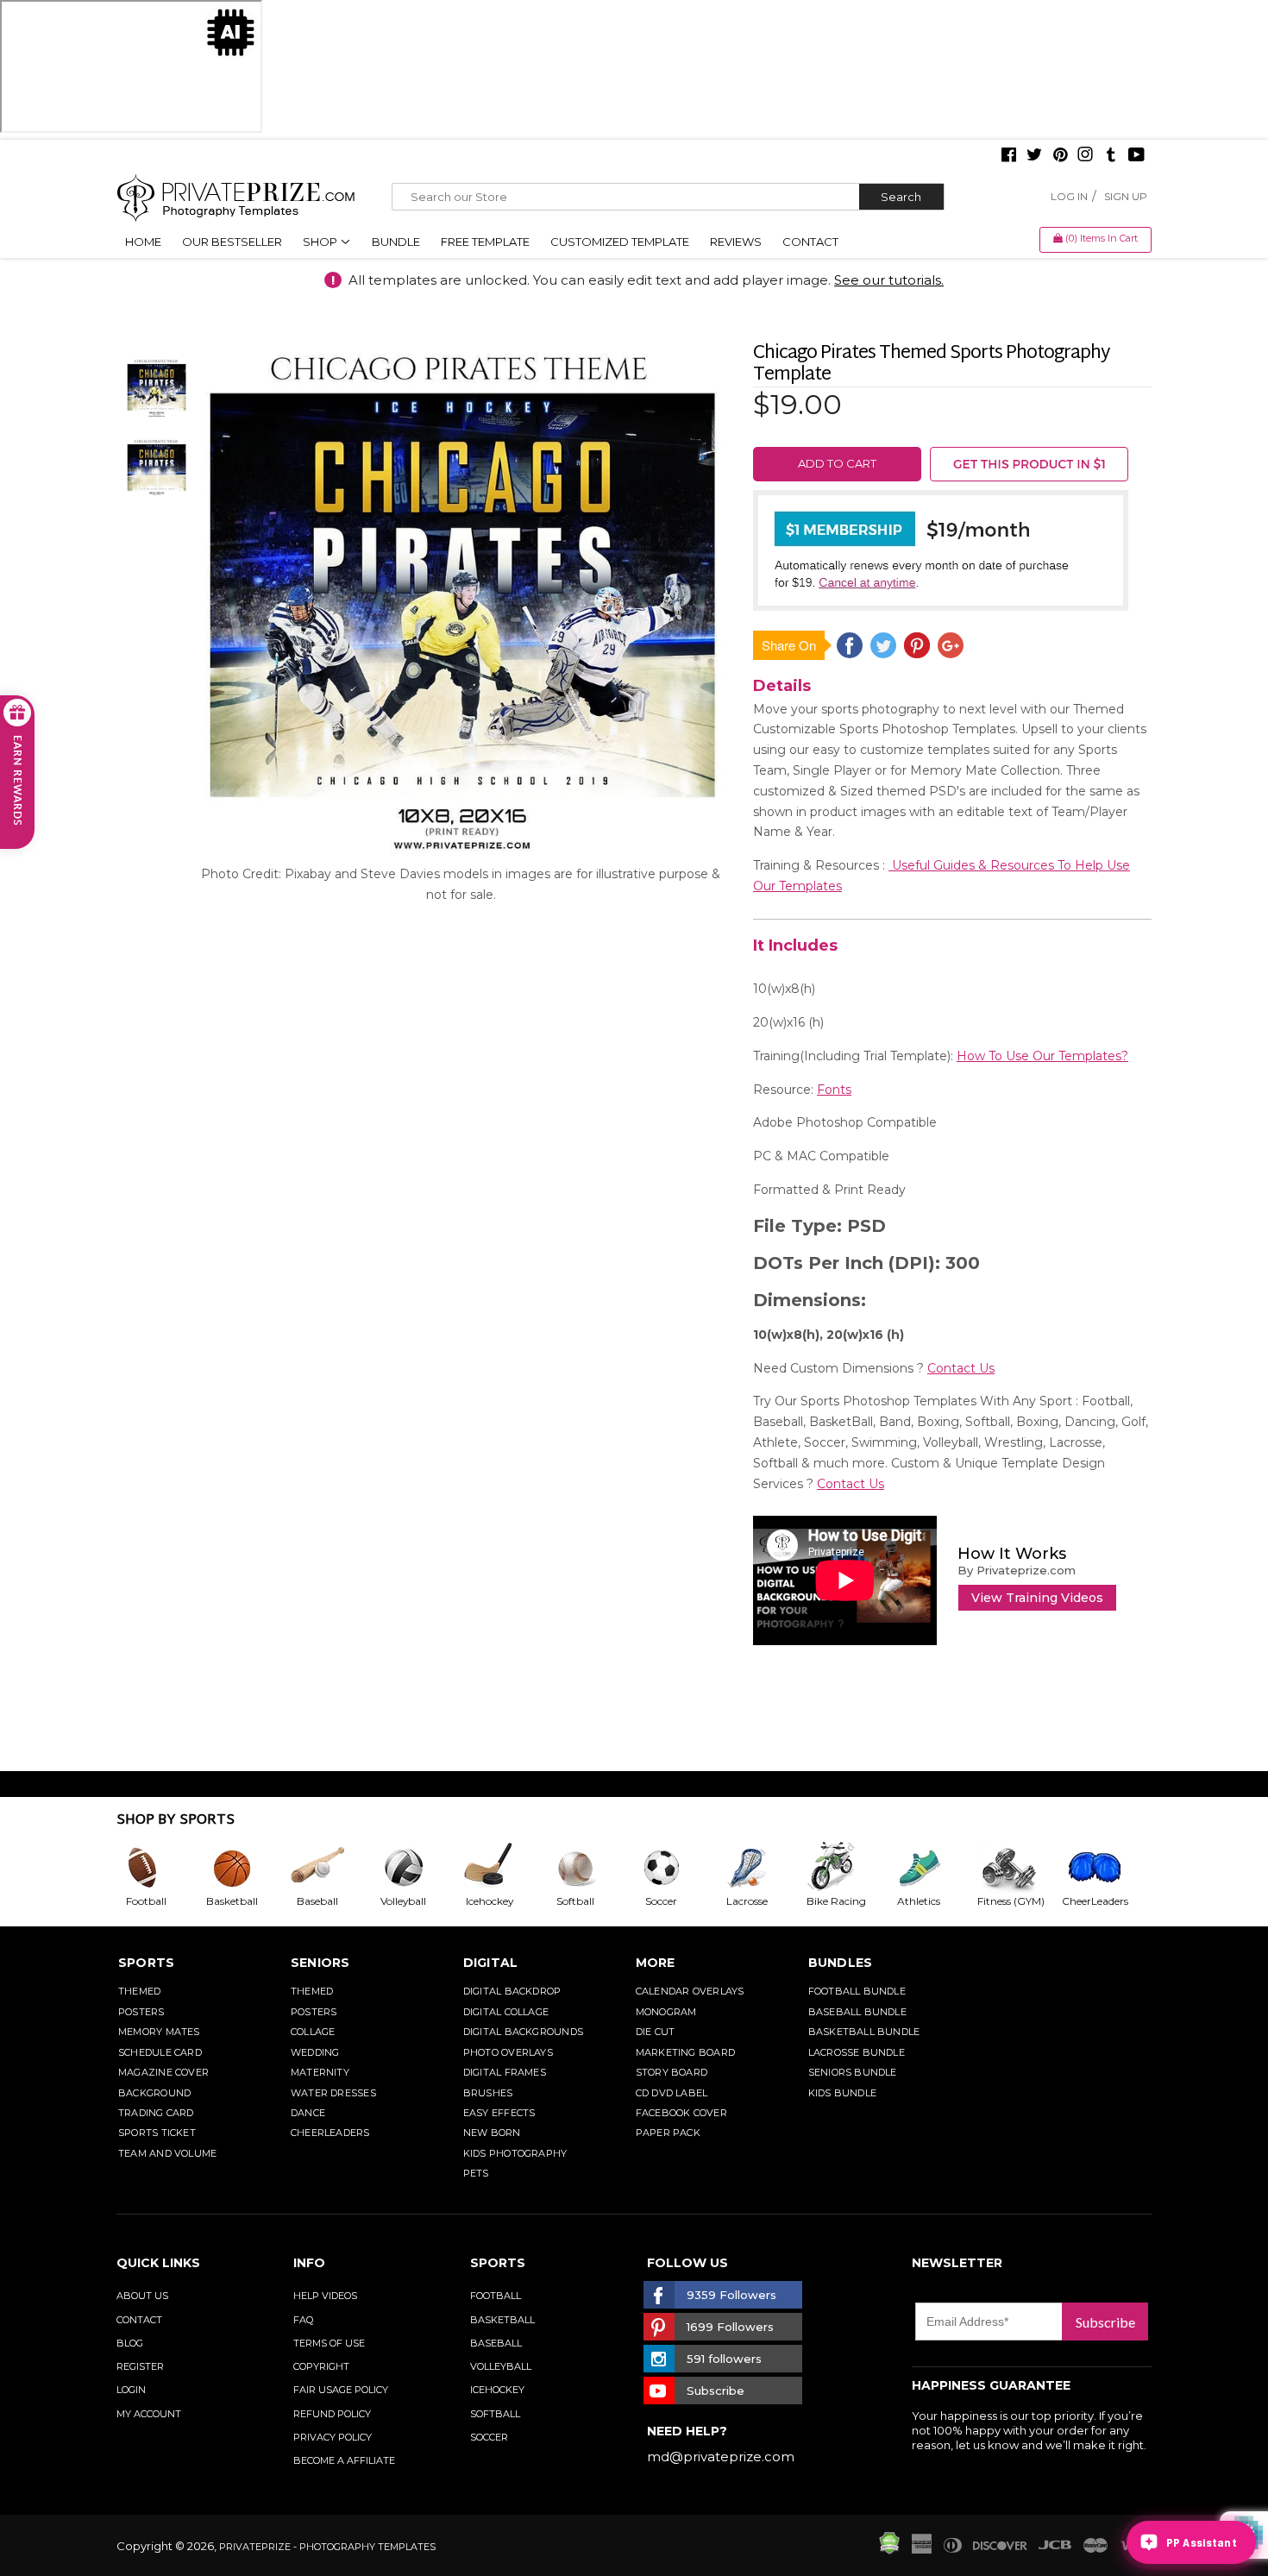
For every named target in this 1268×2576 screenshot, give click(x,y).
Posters (141, 2012)
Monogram (666, 2012)
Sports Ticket (157, 2133)
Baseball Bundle (857, 2012)
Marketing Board (685, 2052)
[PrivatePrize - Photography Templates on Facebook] (1009, 156)
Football (496, 2296)
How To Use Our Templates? (1042, 1056)
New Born (492, 2133)
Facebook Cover (681, 2113)
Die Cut (656, 2032)
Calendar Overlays (690, 1991)
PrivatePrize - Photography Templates (327, 2547)
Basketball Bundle (864, 2032)
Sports (146, 1963)
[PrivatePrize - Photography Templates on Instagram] (1085, 156)
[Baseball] (331, 1868)
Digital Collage (506, 2012)
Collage (313, 2032)
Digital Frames (505, 2072)
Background (154, 2093)
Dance (308, 2113)
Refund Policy (332, 2414)
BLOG (130, 2343)
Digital (491, 1963)
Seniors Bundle (853, 2072)
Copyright (321, 2366)
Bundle (396, 242)
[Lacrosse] (761, 1868)
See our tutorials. (889, 280)
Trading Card (156, 2113)
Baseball (496, 2343)
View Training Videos (1037, 1598)
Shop (321, 242)
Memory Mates (159, 2032)
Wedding (315, 2052)
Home (143, 242)
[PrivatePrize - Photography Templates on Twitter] (1034, 156)
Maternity (320, 2072)
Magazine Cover (163, 2072)
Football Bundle (857, 1991)
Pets (476, 2173)
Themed (139, 1991)
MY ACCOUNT (149, 2414)
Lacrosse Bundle (857, 2052)
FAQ (303, 2320)
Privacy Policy (333, 2437)
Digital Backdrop (512, 1991)
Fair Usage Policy (341, 2390)
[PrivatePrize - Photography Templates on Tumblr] (1111, 156)
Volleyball (501, 2366)
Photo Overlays (508, 2052)
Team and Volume (167, 2153)
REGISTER (140, 2366)
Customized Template (620, 242)
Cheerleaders (330, 2133)
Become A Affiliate (344, 2460)
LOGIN (131, 2390)
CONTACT (139, 2320)
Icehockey (497, 2390)
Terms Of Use (329, 2343)
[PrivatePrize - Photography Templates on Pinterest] (1060, 156)
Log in (1069, 196)
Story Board (672, 2072)
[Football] (160, 1868)
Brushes (488, 2093)
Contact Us (961, 1368)
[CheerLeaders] (1105, 1868)
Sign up (1126, 196)
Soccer (489, 2437)
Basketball (502, 2320)
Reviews (736, 242)
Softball (495, 2414)
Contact (810, 242)
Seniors (320, 1963)
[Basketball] (246, 1868)
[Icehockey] (503, 1868)
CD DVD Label (672, 2093)
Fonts (834, 1090)
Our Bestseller (232, 242)
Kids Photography (515, 2153)
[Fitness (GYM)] (1019, 1868)
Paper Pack (668, 2133)
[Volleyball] (417, 1868)
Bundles (841, 1963)
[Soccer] (675, 1868)
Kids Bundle (842, 2093)
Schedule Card (160, 2052)
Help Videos (325, 2296)
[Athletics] (932, 1868)
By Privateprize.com (1017, 1570)
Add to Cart (837, 463)
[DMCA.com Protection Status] (889, 2550)
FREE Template (485, 242)
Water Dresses (333, 2093)
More (656, 1963)
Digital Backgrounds (523, 2032)
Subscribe (1105, 2322)
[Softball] (589, 1868)
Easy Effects (499, 2113)
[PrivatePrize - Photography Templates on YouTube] (1136, 156)
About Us (142, 2296)
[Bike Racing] (847, 1868)
